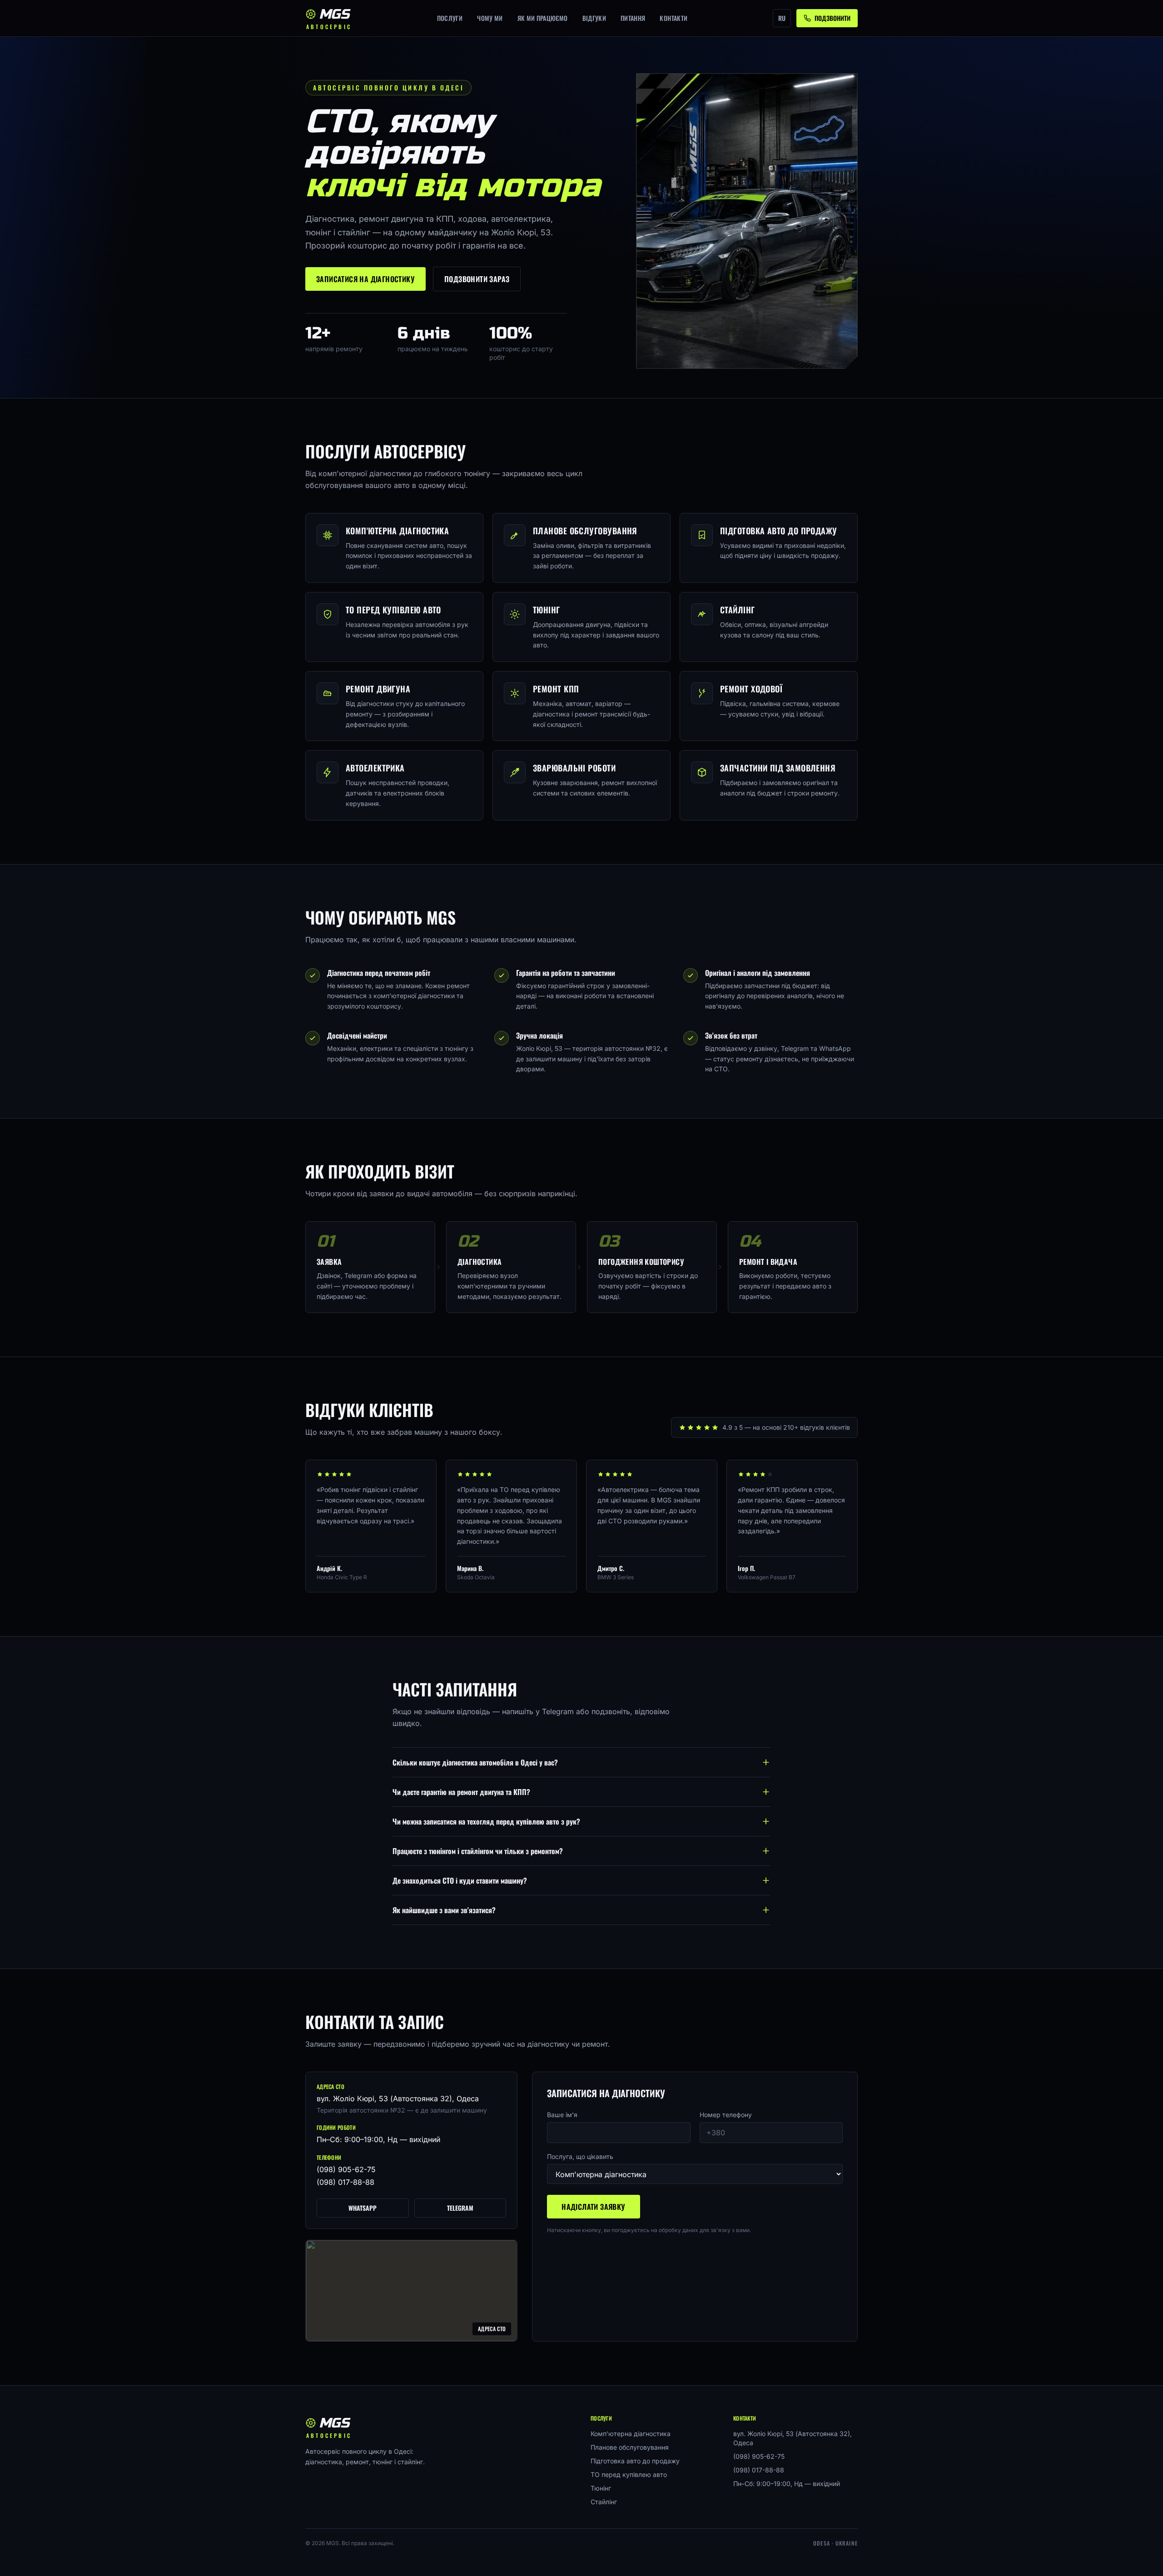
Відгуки (594, 18)
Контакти (673, 18)
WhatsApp (363, 2208)
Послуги (450, 18)
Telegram (460, 2208)
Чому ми (490, 18)
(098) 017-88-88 (345, 2182)
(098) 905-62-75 (346, 2169)
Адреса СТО (492, 2329)
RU (782, 18)
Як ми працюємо (543, 18)
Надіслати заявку (593, 2207)
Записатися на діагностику (365, 279)
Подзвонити (832, 18)
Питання (633, 18)
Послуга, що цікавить (580, 2156)
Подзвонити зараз (477, 279)
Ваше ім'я (562, 2115)
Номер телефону (726, 2115)
